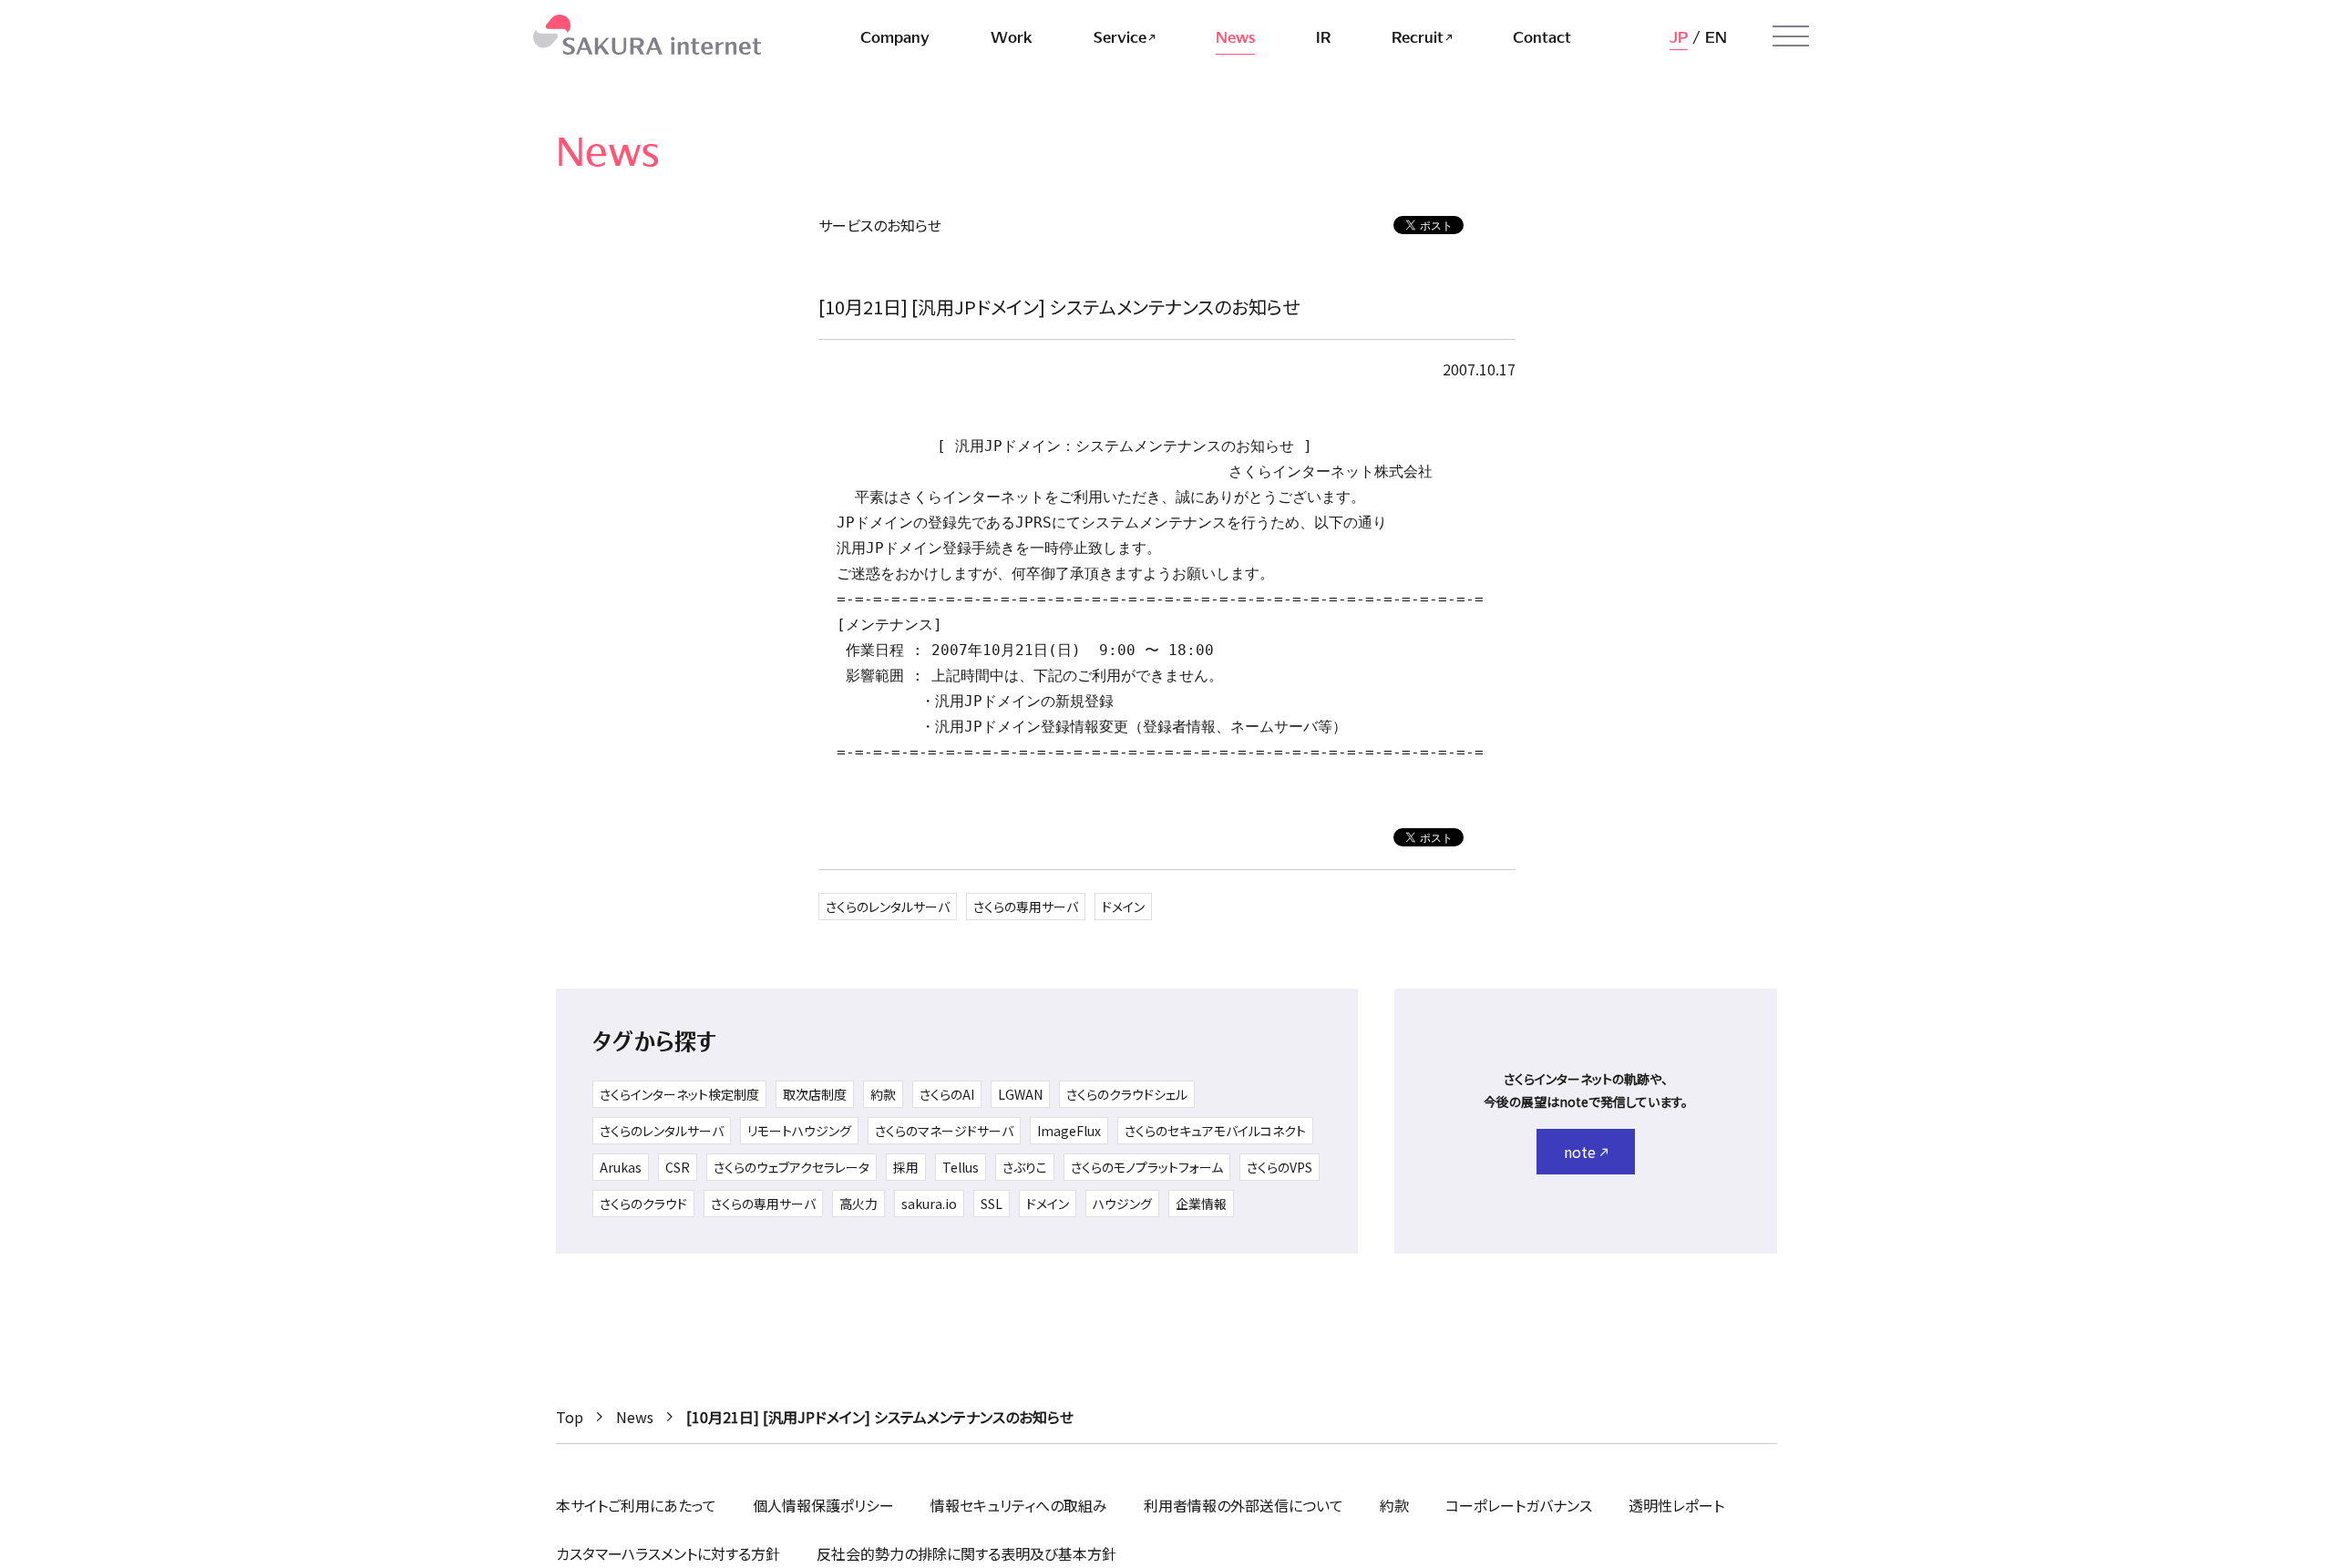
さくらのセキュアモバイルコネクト (1215, 1131)
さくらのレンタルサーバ (888, 907)
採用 (906, 1167)
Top (570, 1417)
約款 (883, 1094)
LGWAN (1020, 1094)
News (635, 1417)
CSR (678, 1167)
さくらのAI (947, 1094)
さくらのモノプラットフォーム (1147, 1167)
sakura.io (929, 1204)
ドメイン (1123, 907)
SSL (992, 1204)
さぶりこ (1025, 1167)
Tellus (961, 1167)
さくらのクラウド (643, 1204)
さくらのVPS (1280, 1167)
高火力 (858, 1204)
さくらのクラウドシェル (1127, 1094)
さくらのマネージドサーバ (944, 1131)
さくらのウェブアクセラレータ (791, 1167)
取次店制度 (815, 1094)
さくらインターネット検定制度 (679, 1094)
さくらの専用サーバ (1026, 907)
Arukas (621, 1167)
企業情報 (1201, 1204)
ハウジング (1122, 1204)
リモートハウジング (799, 1131)
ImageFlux (1069, 1131)
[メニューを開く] (1791, 36)
